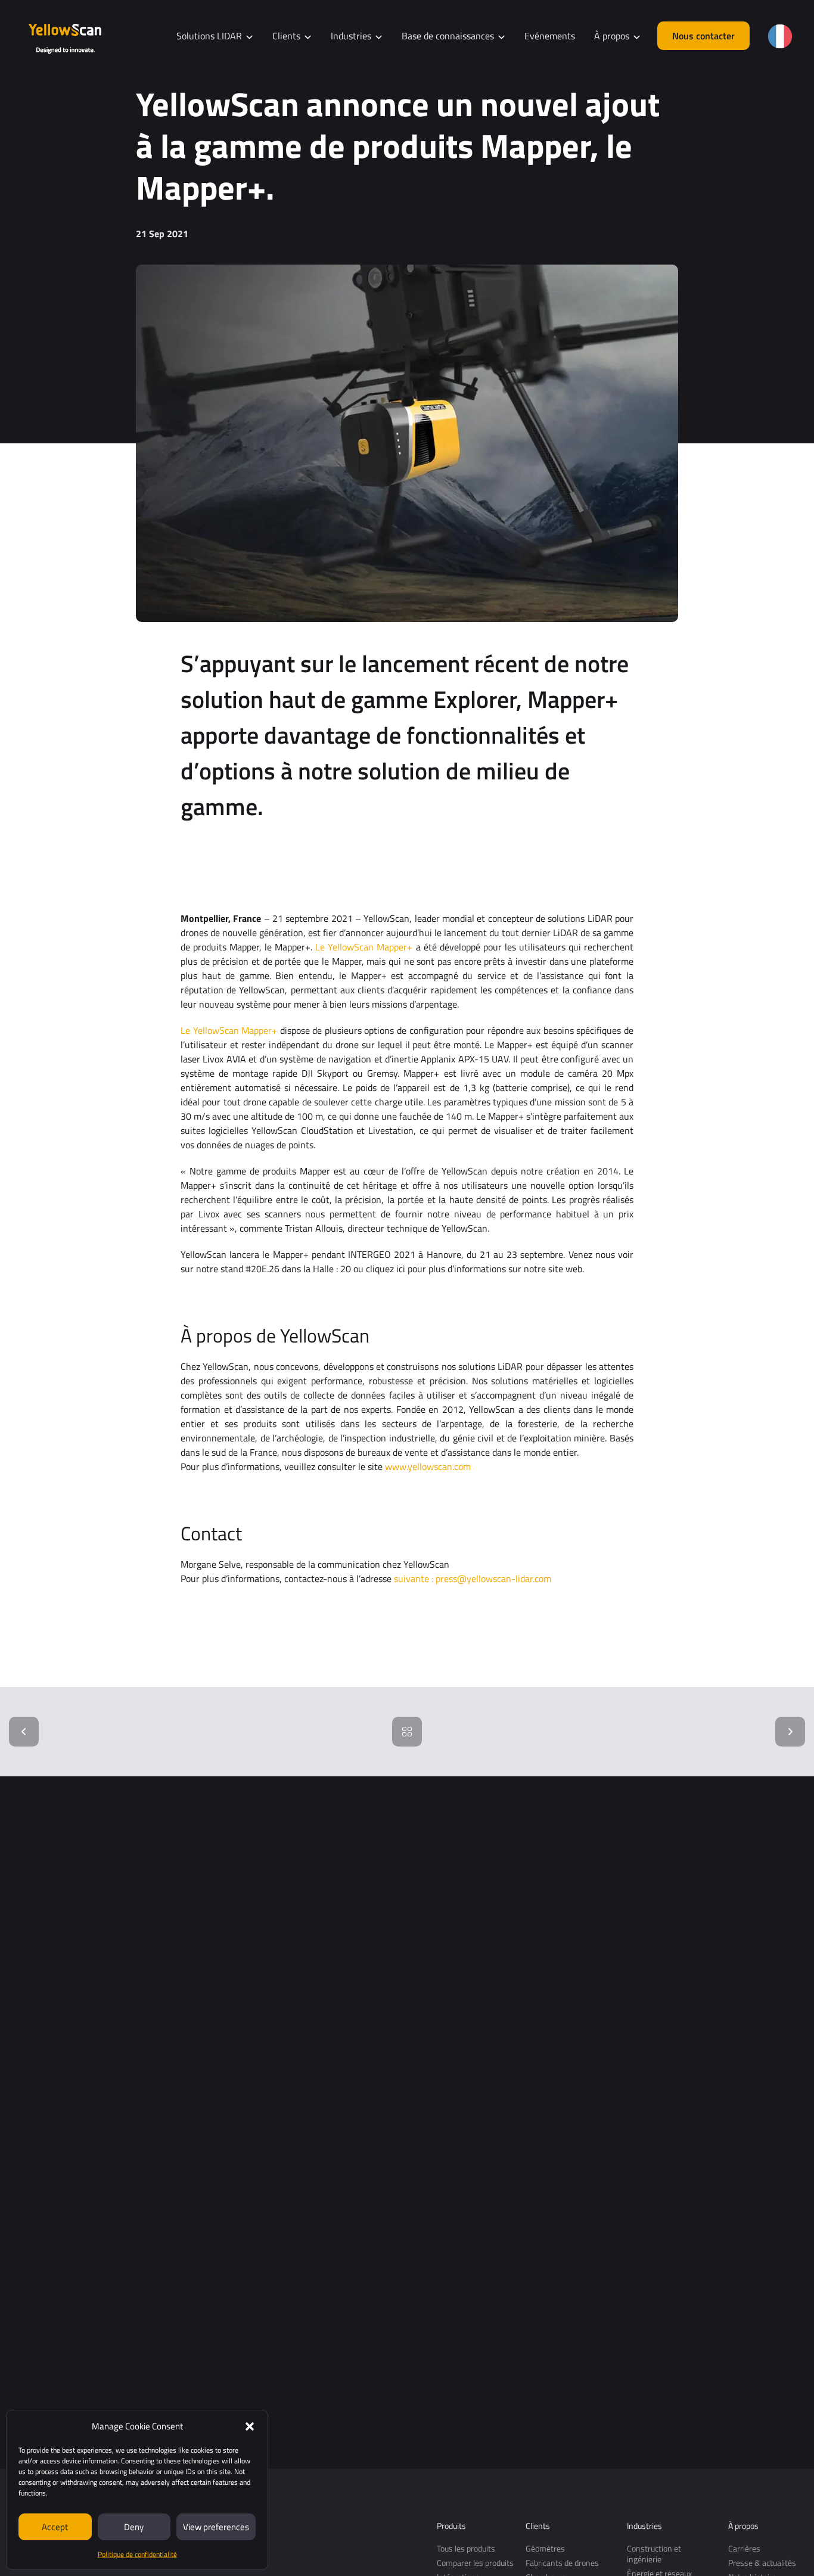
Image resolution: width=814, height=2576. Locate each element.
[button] (250, 2426)
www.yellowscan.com (428, 1466)
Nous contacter (703, 36)
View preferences (216, 2527)
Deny (134, 2527)
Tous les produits (466, 2548)
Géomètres (545, 2548)
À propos (743, 2526)
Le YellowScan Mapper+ (364, 947)
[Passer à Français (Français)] (780, 36)
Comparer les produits (475, 2563)
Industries (644, 2526)
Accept (55, 2527)
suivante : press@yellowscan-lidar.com (473, 1578)
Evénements (550, 36)
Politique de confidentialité (137, 2554)
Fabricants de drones (562, 2563)
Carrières (744, 2548)
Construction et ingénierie (654, 2554)
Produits (451, 2526)
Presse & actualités (762, 2563)
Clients (538, 2526)
